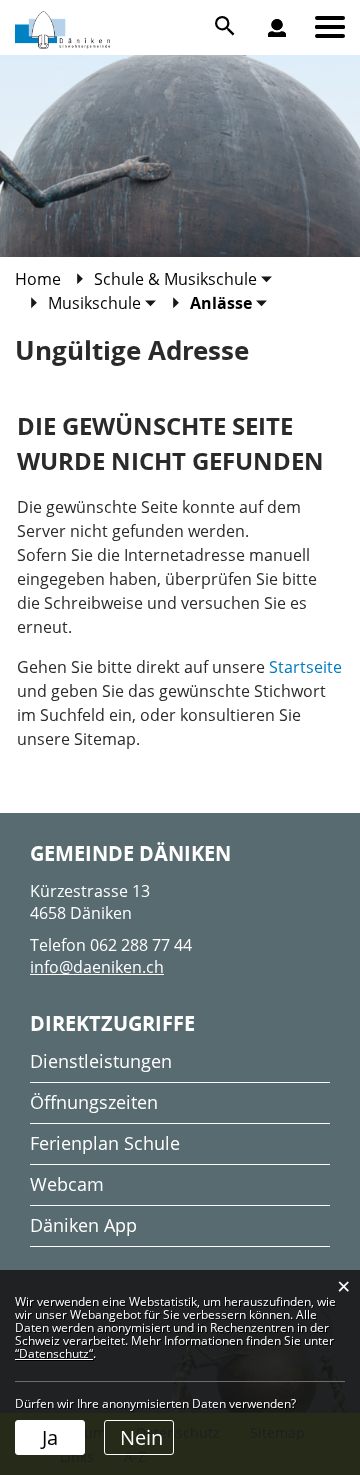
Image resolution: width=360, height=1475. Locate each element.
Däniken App (83, 1225)
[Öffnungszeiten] (288, 43)
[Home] (286, 45)
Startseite (305, 667)
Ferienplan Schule (105, 1143)
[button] (183, 279)
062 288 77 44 (141, 945)
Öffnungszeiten (94, 1102)
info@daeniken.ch (97, 967)
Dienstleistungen (101, 1061)
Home (38, 279)
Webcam (67, 1184)
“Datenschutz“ (54, 1353)
